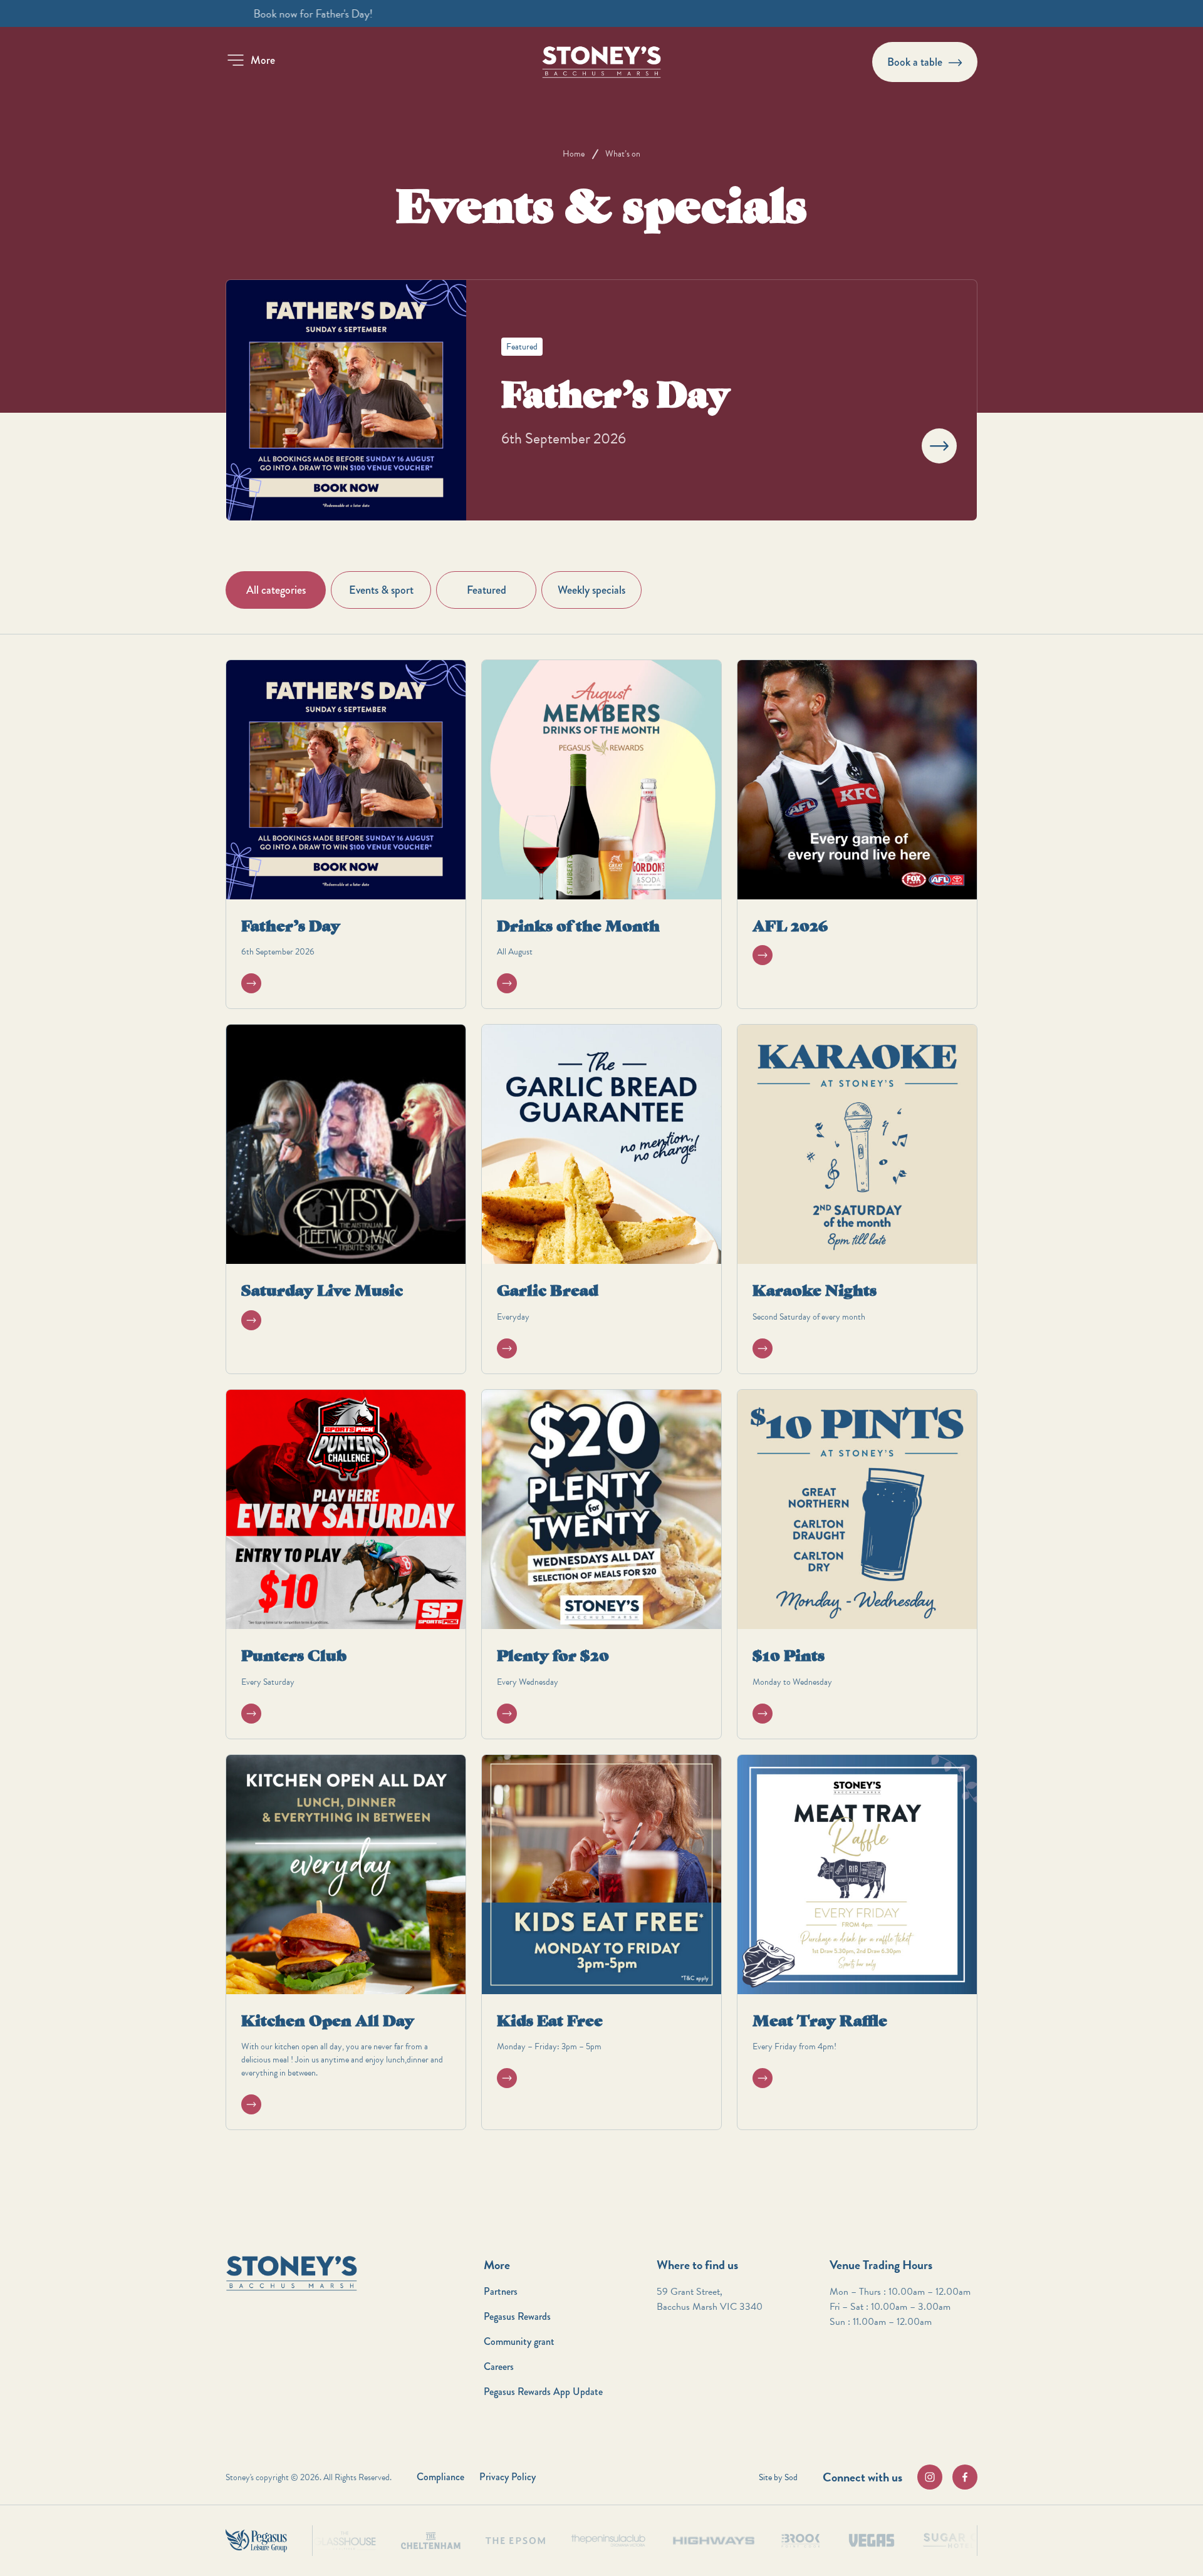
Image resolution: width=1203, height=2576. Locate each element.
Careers (499, 2367)
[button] (250, 60)
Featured (487, 590)
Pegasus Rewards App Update (543, 2392)
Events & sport (381, 590)
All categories (276, 590)
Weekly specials (591, 590)
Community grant (519, 2341)
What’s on (623, 154)
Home (574, 154)
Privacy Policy (508, 2477)
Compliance (440, 2477)
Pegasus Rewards (517, 2316)
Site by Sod (778, 2477)
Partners (501, 2291)
